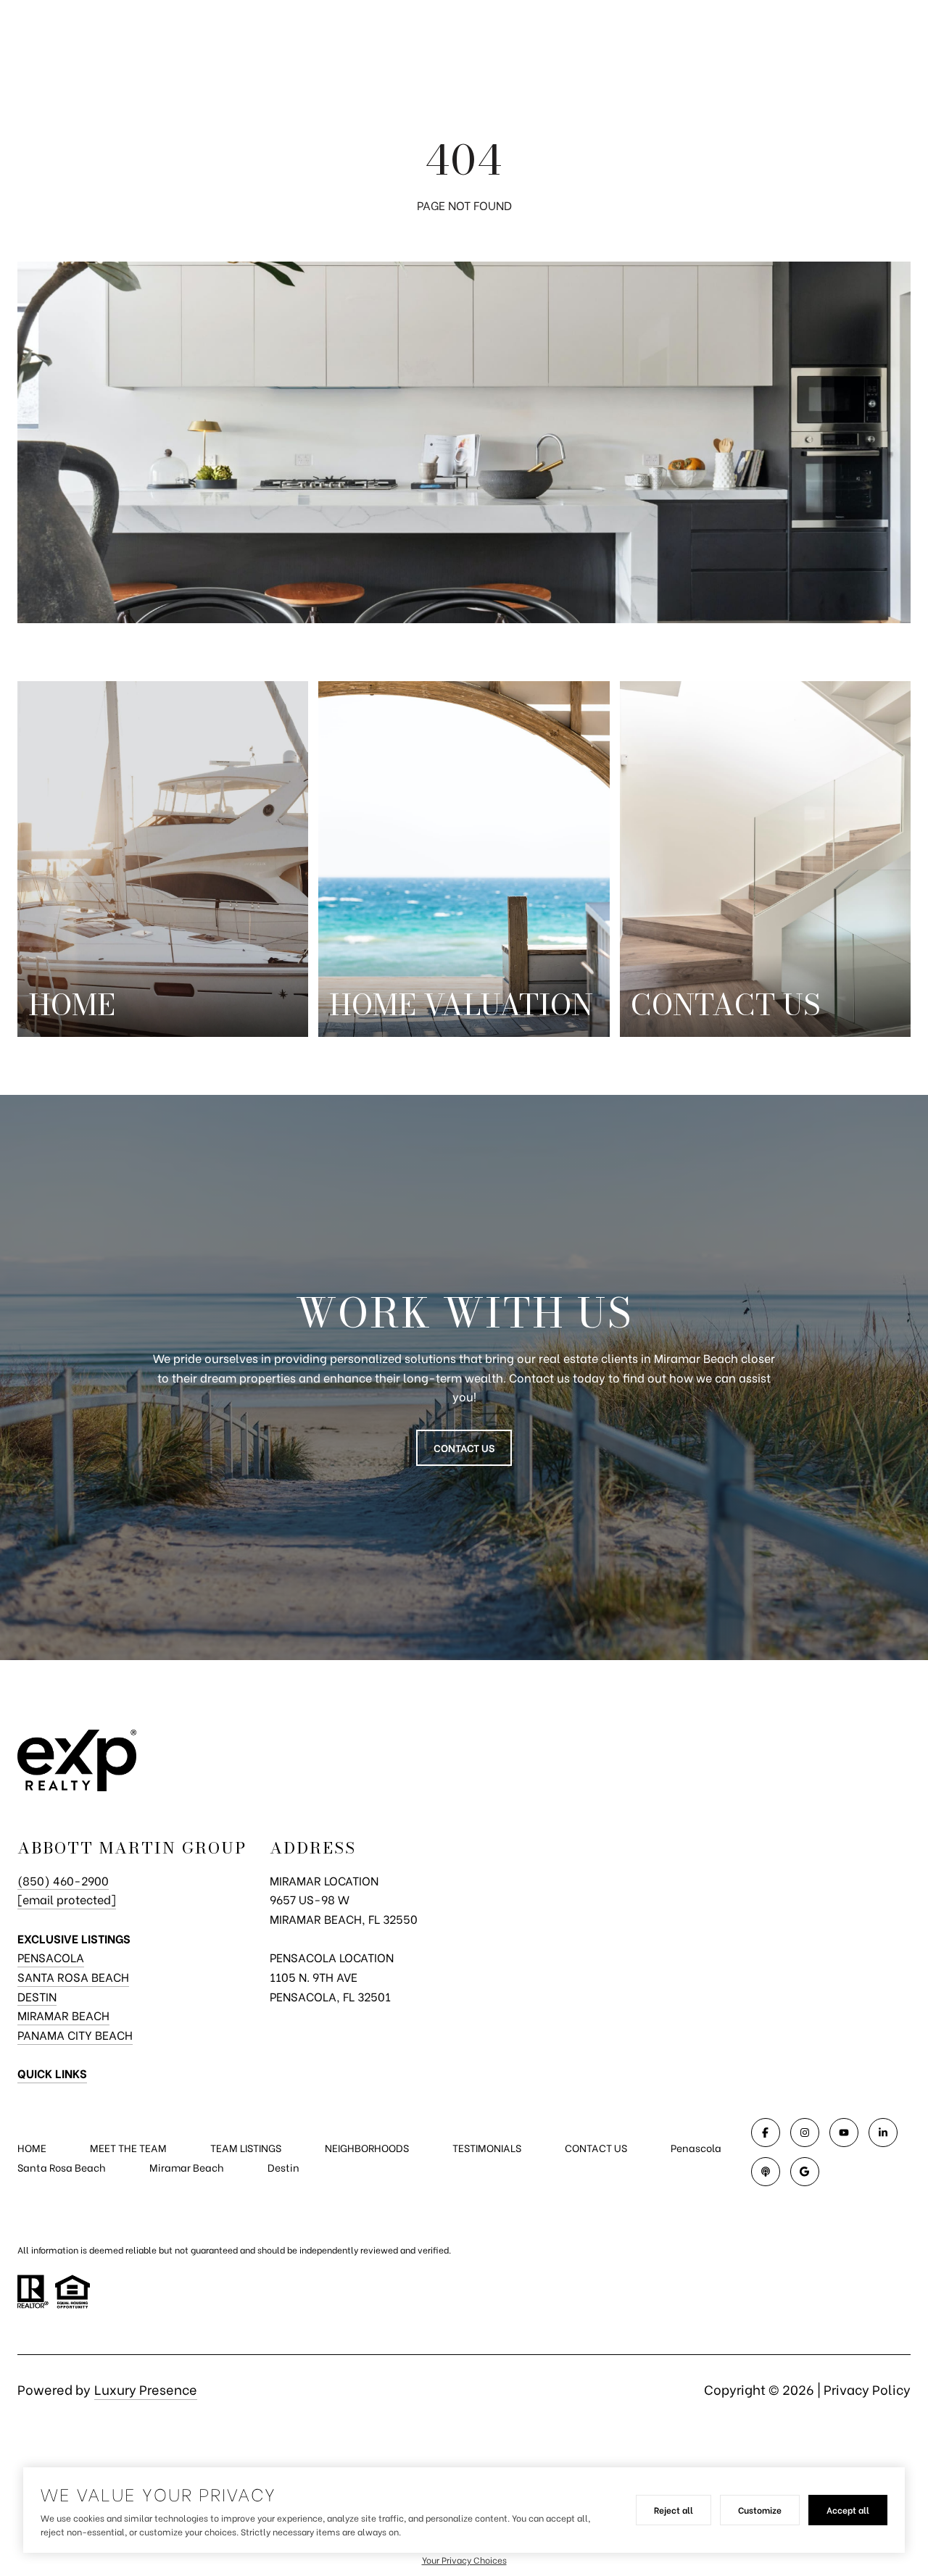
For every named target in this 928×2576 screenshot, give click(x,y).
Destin (37, 1996)
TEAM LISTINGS (246, 2147)
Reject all (674, 2510)
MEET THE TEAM (128, 2147)
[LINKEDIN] (883, 2133)
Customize (760, 2510)
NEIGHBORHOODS (367, 2147)
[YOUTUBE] (844, 2133)
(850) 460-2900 (63, 1880)
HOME (32, 2147)
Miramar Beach (63, 2015)
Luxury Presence (146, 2389)
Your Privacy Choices (464, 2560)
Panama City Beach (75, 2034)
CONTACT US (596, 2148)
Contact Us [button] (464, 1447)
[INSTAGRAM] (805, 2133)
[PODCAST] (766, 2172)
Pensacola (51, 1957)
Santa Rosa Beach (73, 1976)
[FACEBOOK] (766, 2133)
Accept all (848, 2510)
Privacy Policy (867, 2389)
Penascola (696, 2147)
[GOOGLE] (805, 2172)
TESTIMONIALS (487, 2147)
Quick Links (52, 2073)
